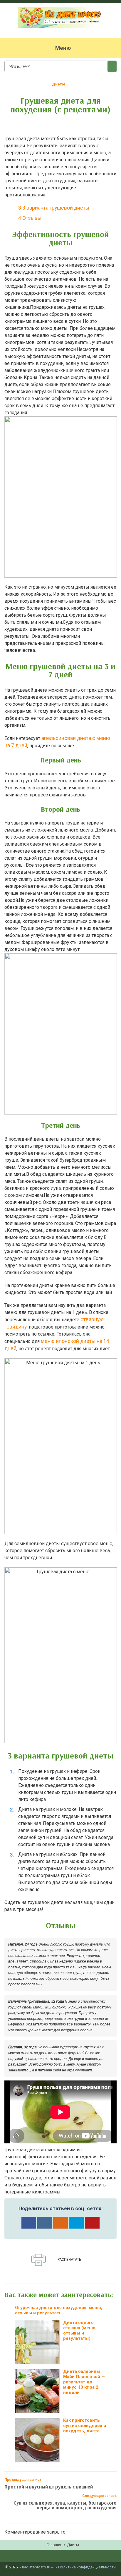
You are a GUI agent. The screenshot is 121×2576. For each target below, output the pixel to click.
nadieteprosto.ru (36, 2567)
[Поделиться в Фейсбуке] (29, 2223)
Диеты (58, 84)
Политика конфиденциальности (87, 2567)
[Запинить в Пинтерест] (92, 2223)
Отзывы (30, 218)
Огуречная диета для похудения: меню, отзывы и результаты (59, 2310)
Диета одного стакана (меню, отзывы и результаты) (80, 2330)
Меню (63, 48)
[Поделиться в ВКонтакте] (45, 2223)
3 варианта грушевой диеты (54, 208)
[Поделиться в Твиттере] (76, 2223)
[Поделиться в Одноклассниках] (60, 2223)
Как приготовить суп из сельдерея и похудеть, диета (85, 2426)
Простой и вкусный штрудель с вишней (49, 2487)
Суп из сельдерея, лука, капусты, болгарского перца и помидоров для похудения (65, 2505)
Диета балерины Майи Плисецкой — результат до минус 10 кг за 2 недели (84, 2382)
